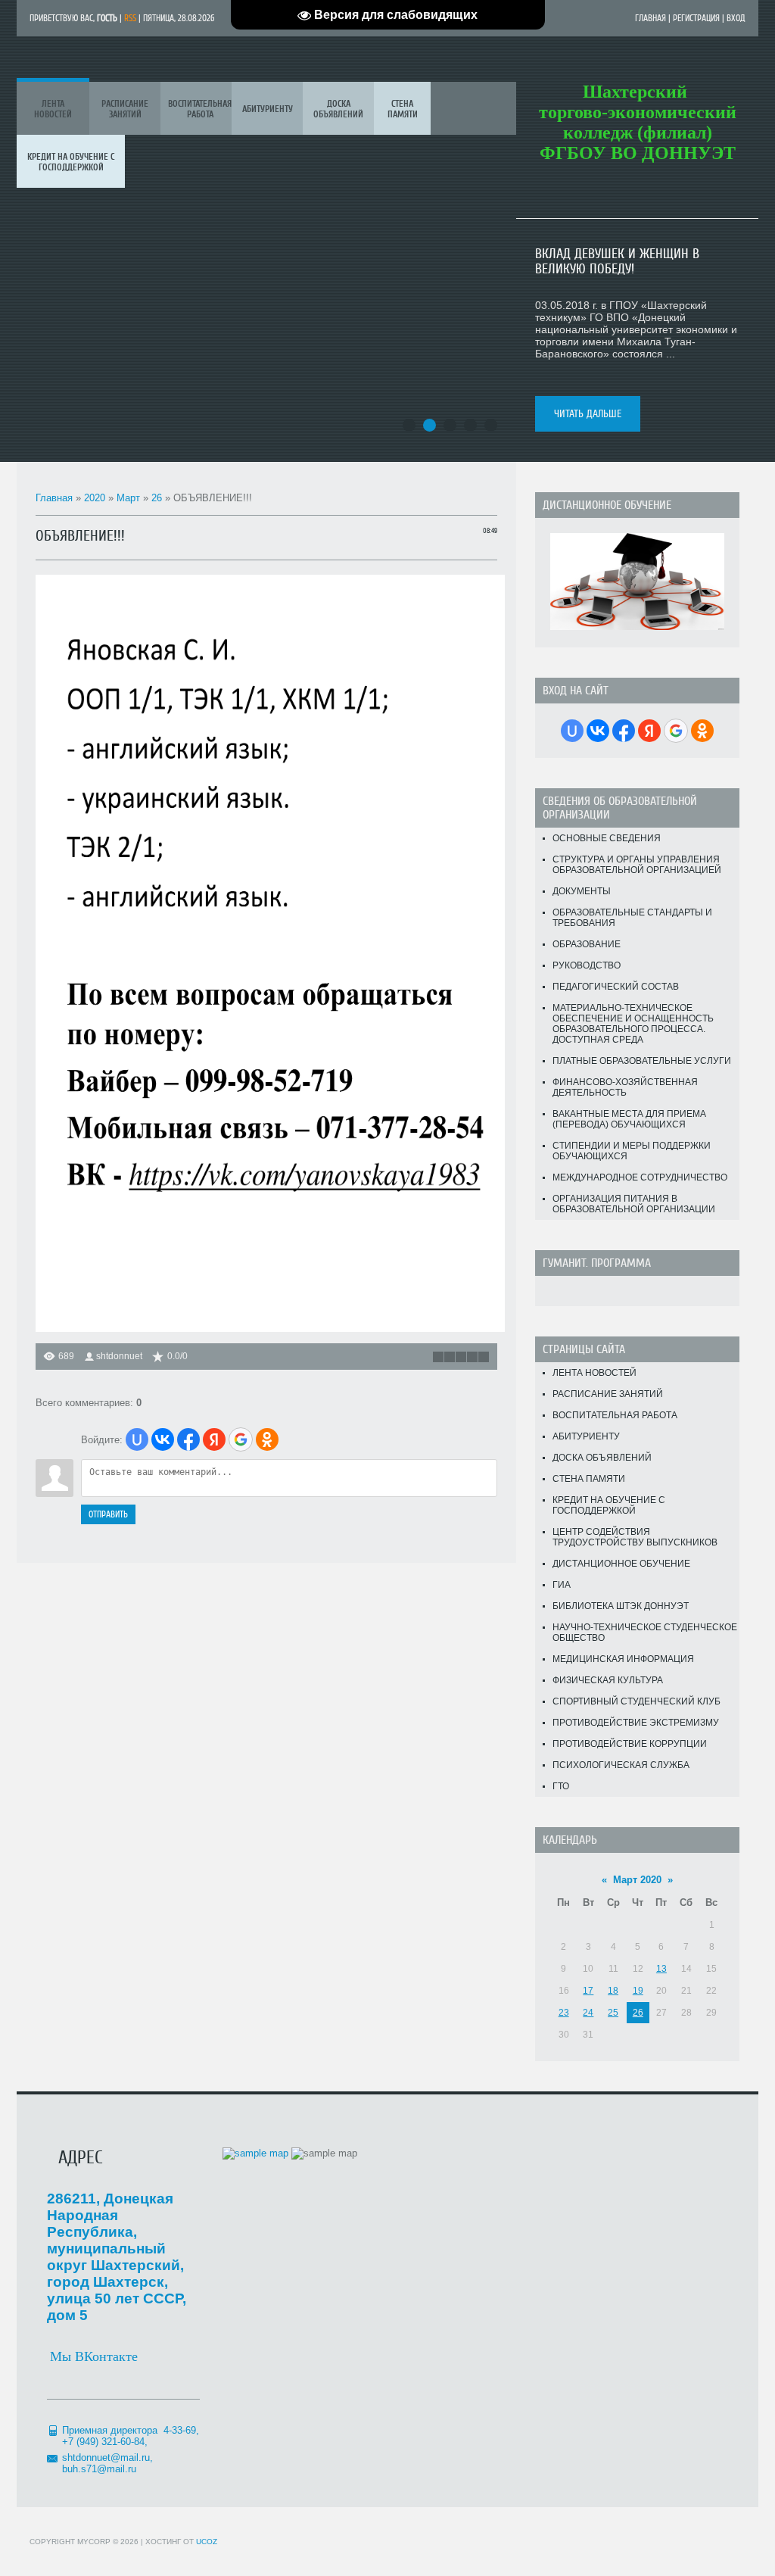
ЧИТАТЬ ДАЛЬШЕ (588, 414)
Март (128, 498)
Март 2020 (637, 1880)
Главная (651, 18)
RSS (130, 18)
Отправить (108, 1514)
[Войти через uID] (137, 1439)
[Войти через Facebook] (188, 1439)
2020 (95, 498)
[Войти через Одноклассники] (267, 1439)
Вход (736, 18)
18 (613, 1991)
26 (157, 498)
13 (661, 1969)
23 (564, 2013)
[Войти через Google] (241, 1439)
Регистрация (696, 18)
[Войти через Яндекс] (214, 1439)
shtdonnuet (119, 1356)
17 (588, 1991)
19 (638, 1991)
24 (588, 2013)
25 (613, 2013)
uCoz (207, 2542)
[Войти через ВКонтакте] (163, 1439)
